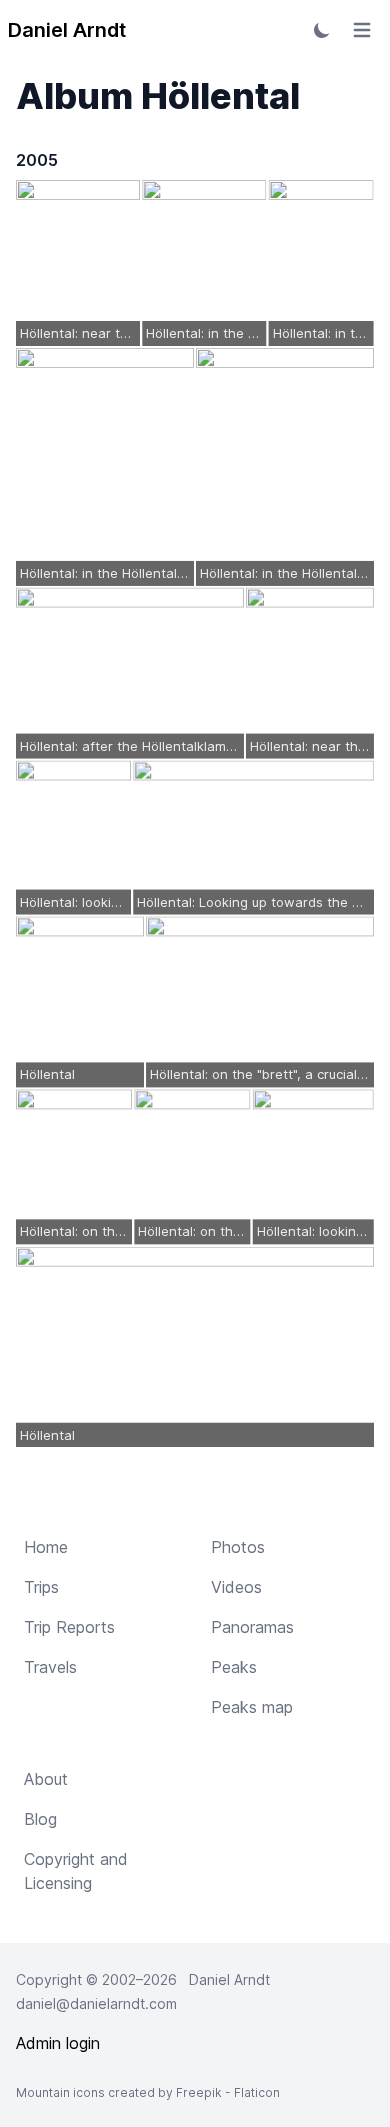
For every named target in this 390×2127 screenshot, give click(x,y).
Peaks (234, 1667)
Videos (236, 1587)
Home (46, 1547)
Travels (50, 1667)
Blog (40, 1819)
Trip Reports (69, 1627)
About (46, 1779)
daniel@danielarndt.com (96, 2003)
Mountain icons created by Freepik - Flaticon (148, 2092)
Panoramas (252, 1627)
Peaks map (252, 1707)
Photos (238, 1547)
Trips (41, 1587)
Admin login (58, 2043)
